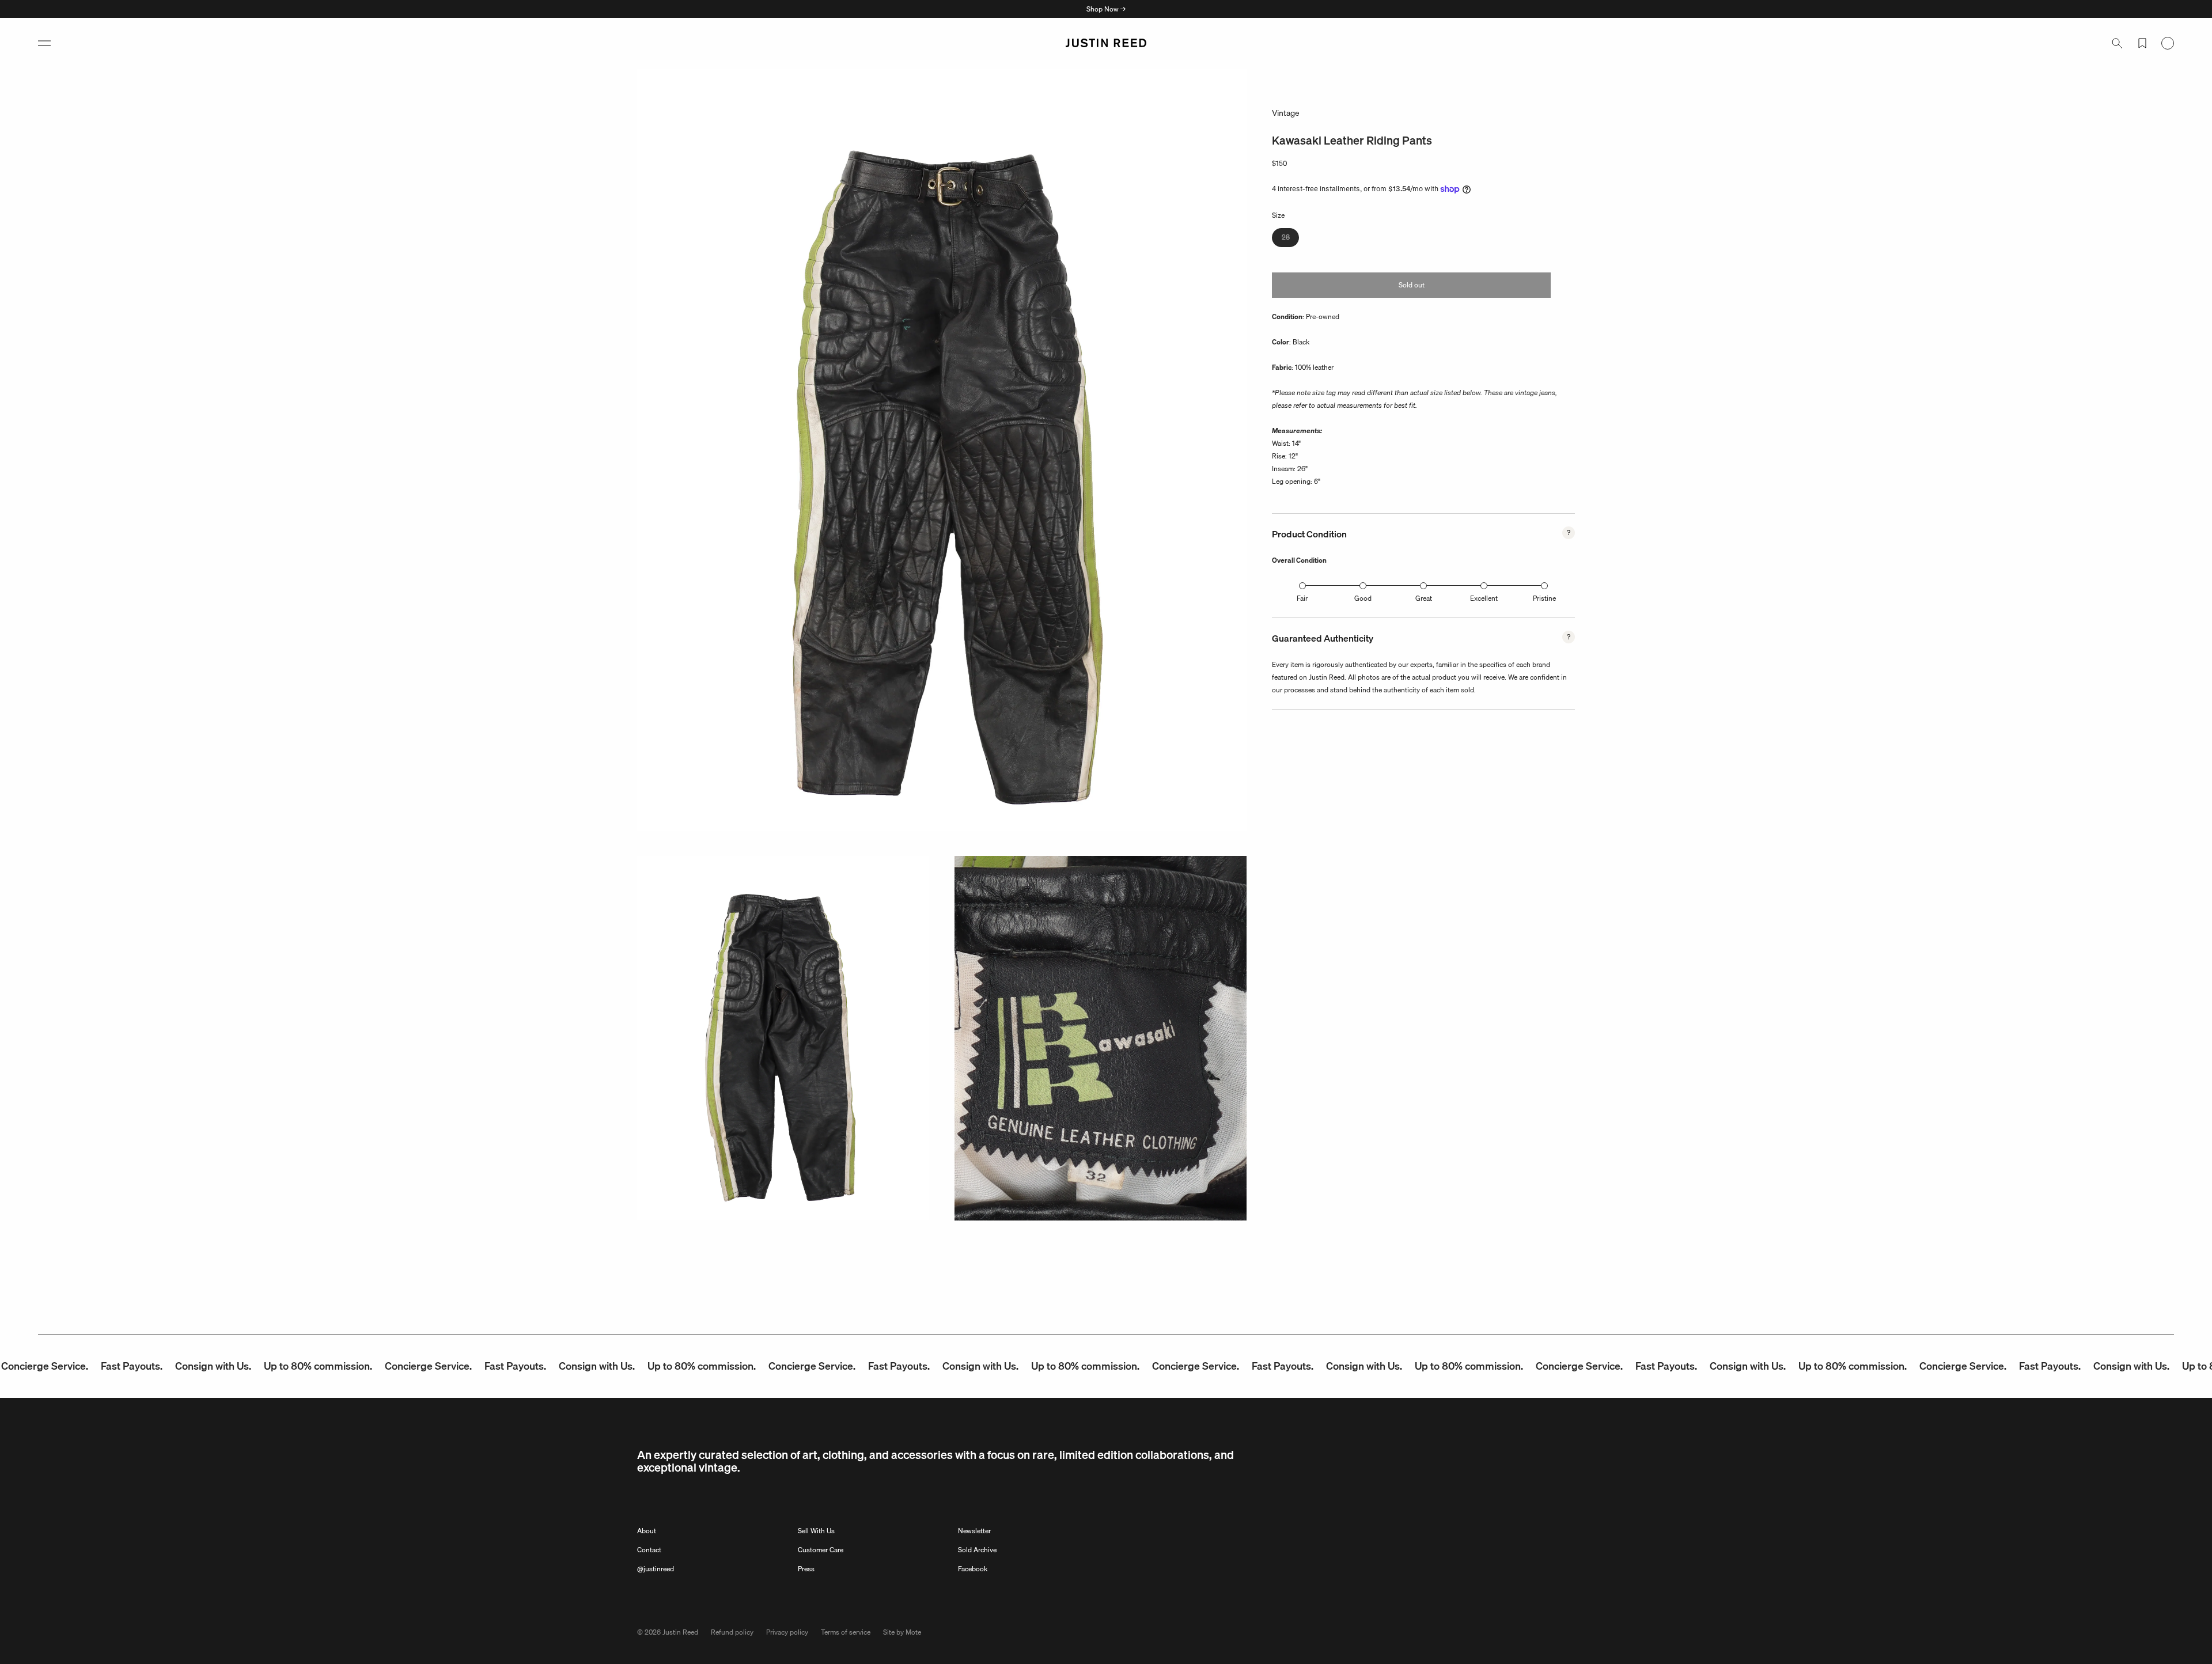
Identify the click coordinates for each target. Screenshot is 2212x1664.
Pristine (1544, 598)
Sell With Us (816, 1531)
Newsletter (974, 1531)
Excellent (1484, 598)
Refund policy (732, 1632)
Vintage (1286, 113)
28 (1290, 239)
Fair (1302, 598)
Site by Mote (902, 1632)
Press (806, 1569)
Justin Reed (680, 1632)
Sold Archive (977, 1550)
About (647, 1531)
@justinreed (656, 1569)
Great (1424, 598)
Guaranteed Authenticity (1323, 638)
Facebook (973, 1569)
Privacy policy (787, 1632)
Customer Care (821, 1550)
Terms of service (846, 1632)
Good (1363, 598)
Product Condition (1309, 534)
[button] (44, 43)
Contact (649, 1550)
